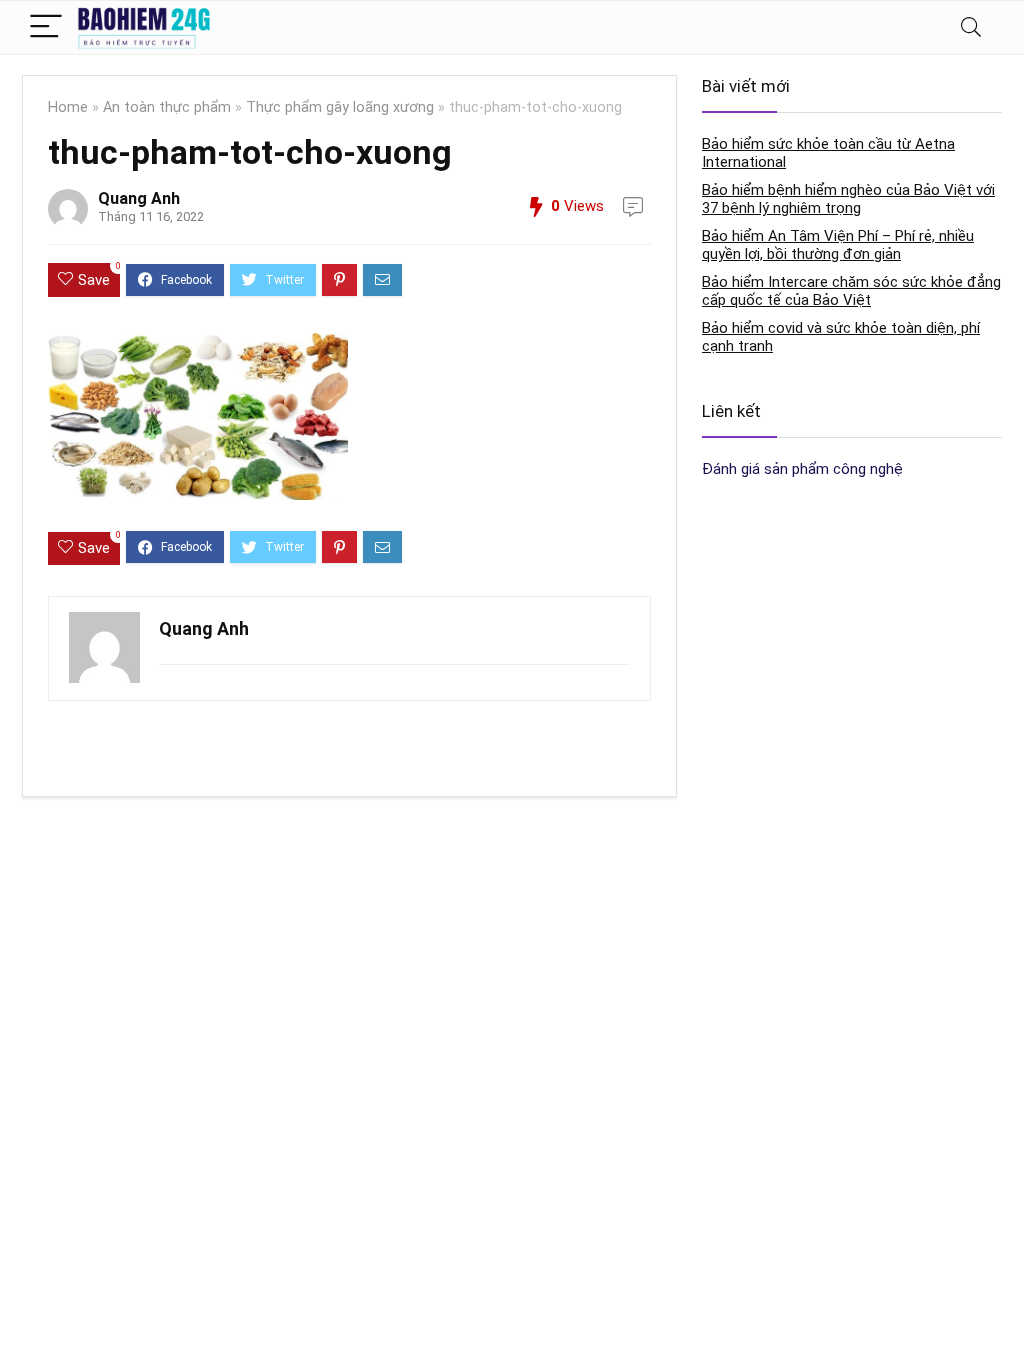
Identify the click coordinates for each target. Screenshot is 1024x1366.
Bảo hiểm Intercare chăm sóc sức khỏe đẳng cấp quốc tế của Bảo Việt (851, 291)
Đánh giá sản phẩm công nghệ (802, 469)
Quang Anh (139, 198)
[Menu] (46, 27)
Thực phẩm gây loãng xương (340, 107)
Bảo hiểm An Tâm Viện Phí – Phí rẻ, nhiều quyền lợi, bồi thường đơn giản (838, 245)
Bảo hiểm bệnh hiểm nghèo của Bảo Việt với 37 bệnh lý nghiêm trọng (848, 199)
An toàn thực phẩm (167, 107)
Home (68, 107)
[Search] (971, 27)
